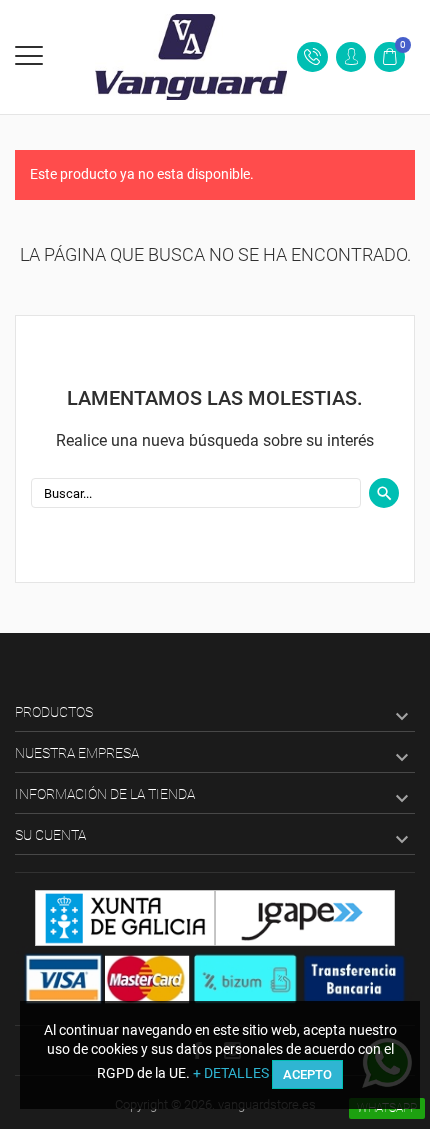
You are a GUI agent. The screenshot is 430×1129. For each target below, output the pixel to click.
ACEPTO (307, 1074)
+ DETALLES (231, 1073)
